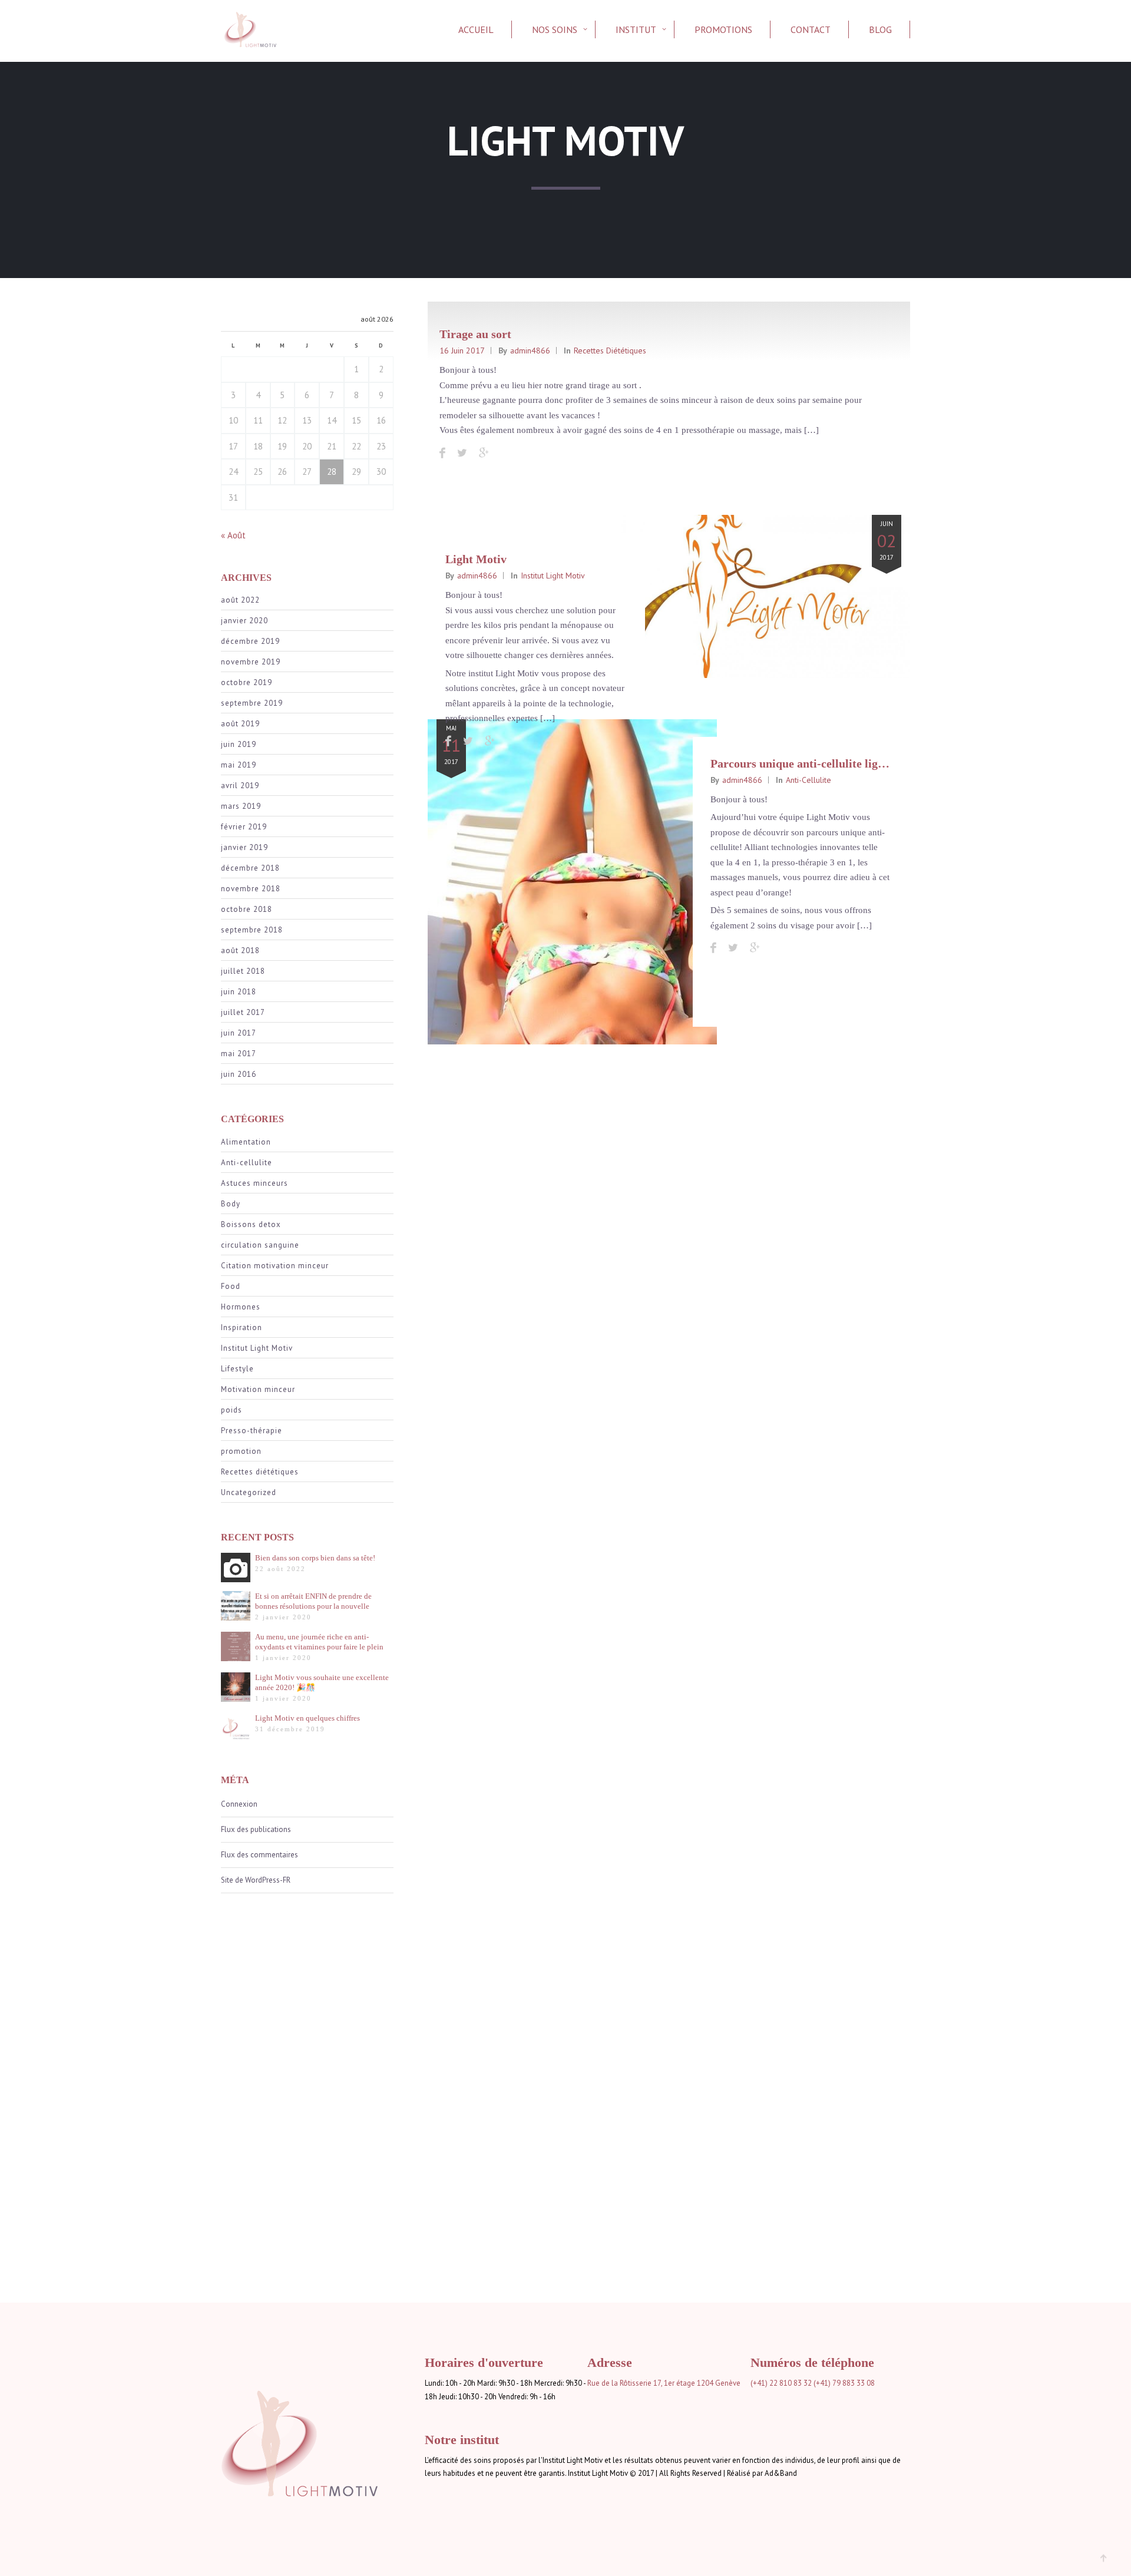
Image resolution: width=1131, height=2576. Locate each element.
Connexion (239, 1804)
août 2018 (240, 950)
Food (231, 1286)
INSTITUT (636, 29)
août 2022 (240, 600)
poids (232, 1410)
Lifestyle (237, 1369)
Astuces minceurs (254, 1183)
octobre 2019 (247, 682)
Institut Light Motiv (257, 1348)
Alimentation (246, 1142)
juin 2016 (239, 1074)
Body (231, 1204)
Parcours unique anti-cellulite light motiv (816, 763)
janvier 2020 (244, 621)
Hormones (241, 1307)
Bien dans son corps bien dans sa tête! (315, 1558)
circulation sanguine (260, 1245)
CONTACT (811, 29)
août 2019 (240, 724)
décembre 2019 (250, 641)
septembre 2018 (252, 930)
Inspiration (242, 1327)
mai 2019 (239, 765)
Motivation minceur (258, 1389)
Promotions (723, 29)
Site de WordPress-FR (256, 1880)
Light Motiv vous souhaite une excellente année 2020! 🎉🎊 (322, 1682)
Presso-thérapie (252, 1431)
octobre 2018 (247, 909)
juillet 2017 (243, 1012)
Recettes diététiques (260, 1472)
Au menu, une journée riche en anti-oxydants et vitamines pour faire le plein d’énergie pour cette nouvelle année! (319, 1642)
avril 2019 (240, 786)
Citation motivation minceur (275, 1266)
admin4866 (530, 350)
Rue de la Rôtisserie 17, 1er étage (641, 2383)
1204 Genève (719, 2383)
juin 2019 (239, 744)
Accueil (476, 29)
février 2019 (244, 827)
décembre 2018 (250, 868)
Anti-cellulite (247, 1163)
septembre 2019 (252, 703)
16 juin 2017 (462, 350)
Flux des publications (256, 1829)
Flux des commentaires (259, 1855)
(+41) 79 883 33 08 (844, 2383)
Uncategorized (249, 1492)
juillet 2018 (243, 971)
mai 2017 (239, 1054)
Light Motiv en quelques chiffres (307, 1718)
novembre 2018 (251, 889)
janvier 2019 (244, 847)
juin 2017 (239, 1033)
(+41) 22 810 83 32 (781, 2383)
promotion (241, 1451)
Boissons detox (251, 1224)
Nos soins (555, 29)
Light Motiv (476, 559)
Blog (880, 29)
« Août (233, 535)
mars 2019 (241, 806)
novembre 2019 (251, 662)
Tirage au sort (475, 334)
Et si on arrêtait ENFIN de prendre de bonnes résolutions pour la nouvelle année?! (313, 1601)
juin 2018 (239, 992)
